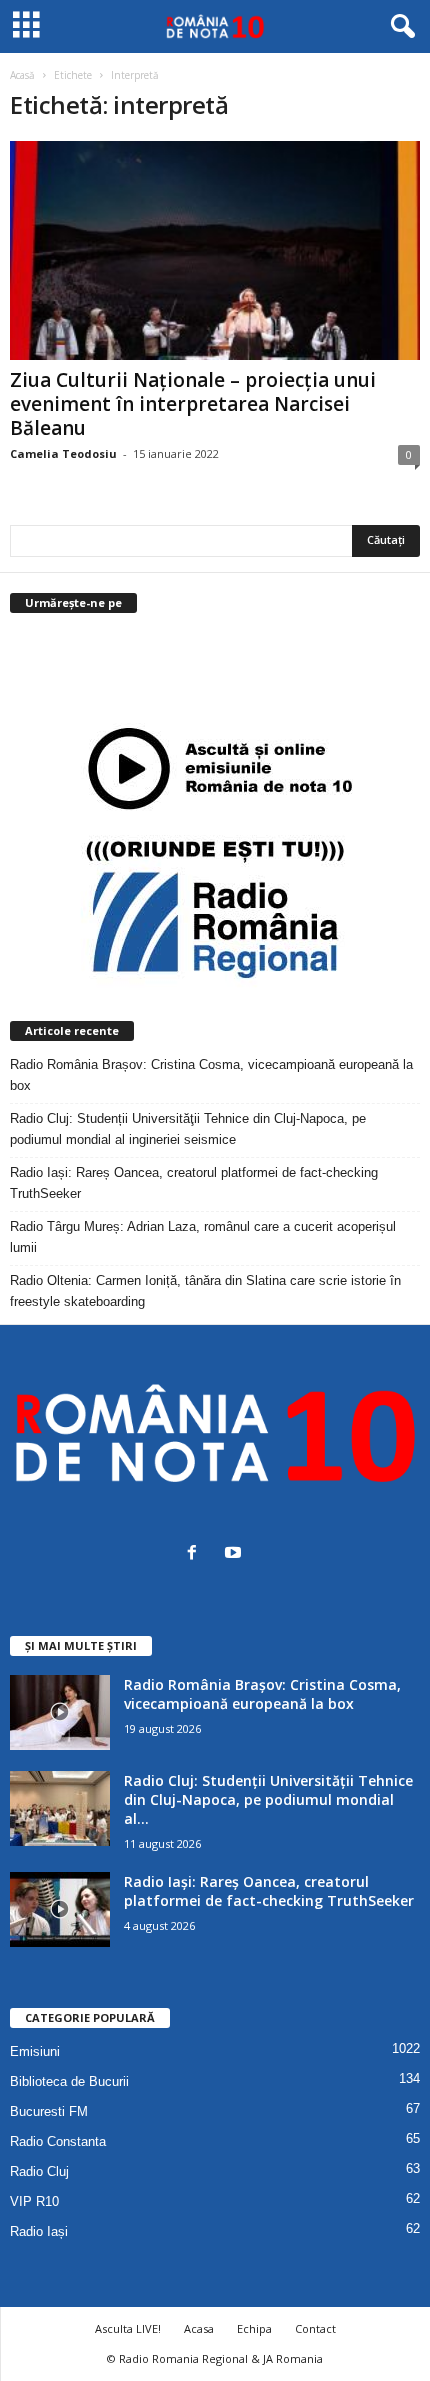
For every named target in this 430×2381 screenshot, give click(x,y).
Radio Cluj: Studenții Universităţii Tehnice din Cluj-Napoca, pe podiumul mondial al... (268, 1799)
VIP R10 (34, 2201)
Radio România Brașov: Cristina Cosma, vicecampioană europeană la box (211, 1075)
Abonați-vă (371, 682)
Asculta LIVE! (128, 2328)
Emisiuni (35, 2051)
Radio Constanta (58, 2141)
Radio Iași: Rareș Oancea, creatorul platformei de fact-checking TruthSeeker (194, 1183)
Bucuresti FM (49, 2111)
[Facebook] (196, 1554)
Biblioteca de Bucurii (69, 2081)
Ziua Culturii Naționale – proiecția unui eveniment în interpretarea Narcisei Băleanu (193, 404)
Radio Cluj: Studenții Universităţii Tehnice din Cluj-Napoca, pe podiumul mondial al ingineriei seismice (188, 1129)
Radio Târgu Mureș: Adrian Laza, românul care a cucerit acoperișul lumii (203, 1237)
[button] (399, 27)
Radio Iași (39, 2231)
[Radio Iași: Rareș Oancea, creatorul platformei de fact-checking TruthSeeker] (60, 1909)
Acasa (199, 2328)
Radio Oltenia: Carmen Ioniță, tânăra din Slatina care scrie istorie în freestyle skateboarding (205, 1291)
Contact (315, 2328)
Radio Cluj (39, 2171)
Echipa (254, 2328)
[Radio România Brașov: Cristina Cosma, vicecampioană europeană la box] (60, 1712)
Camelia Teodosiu (63, 453)
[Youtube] (235, 1554)
